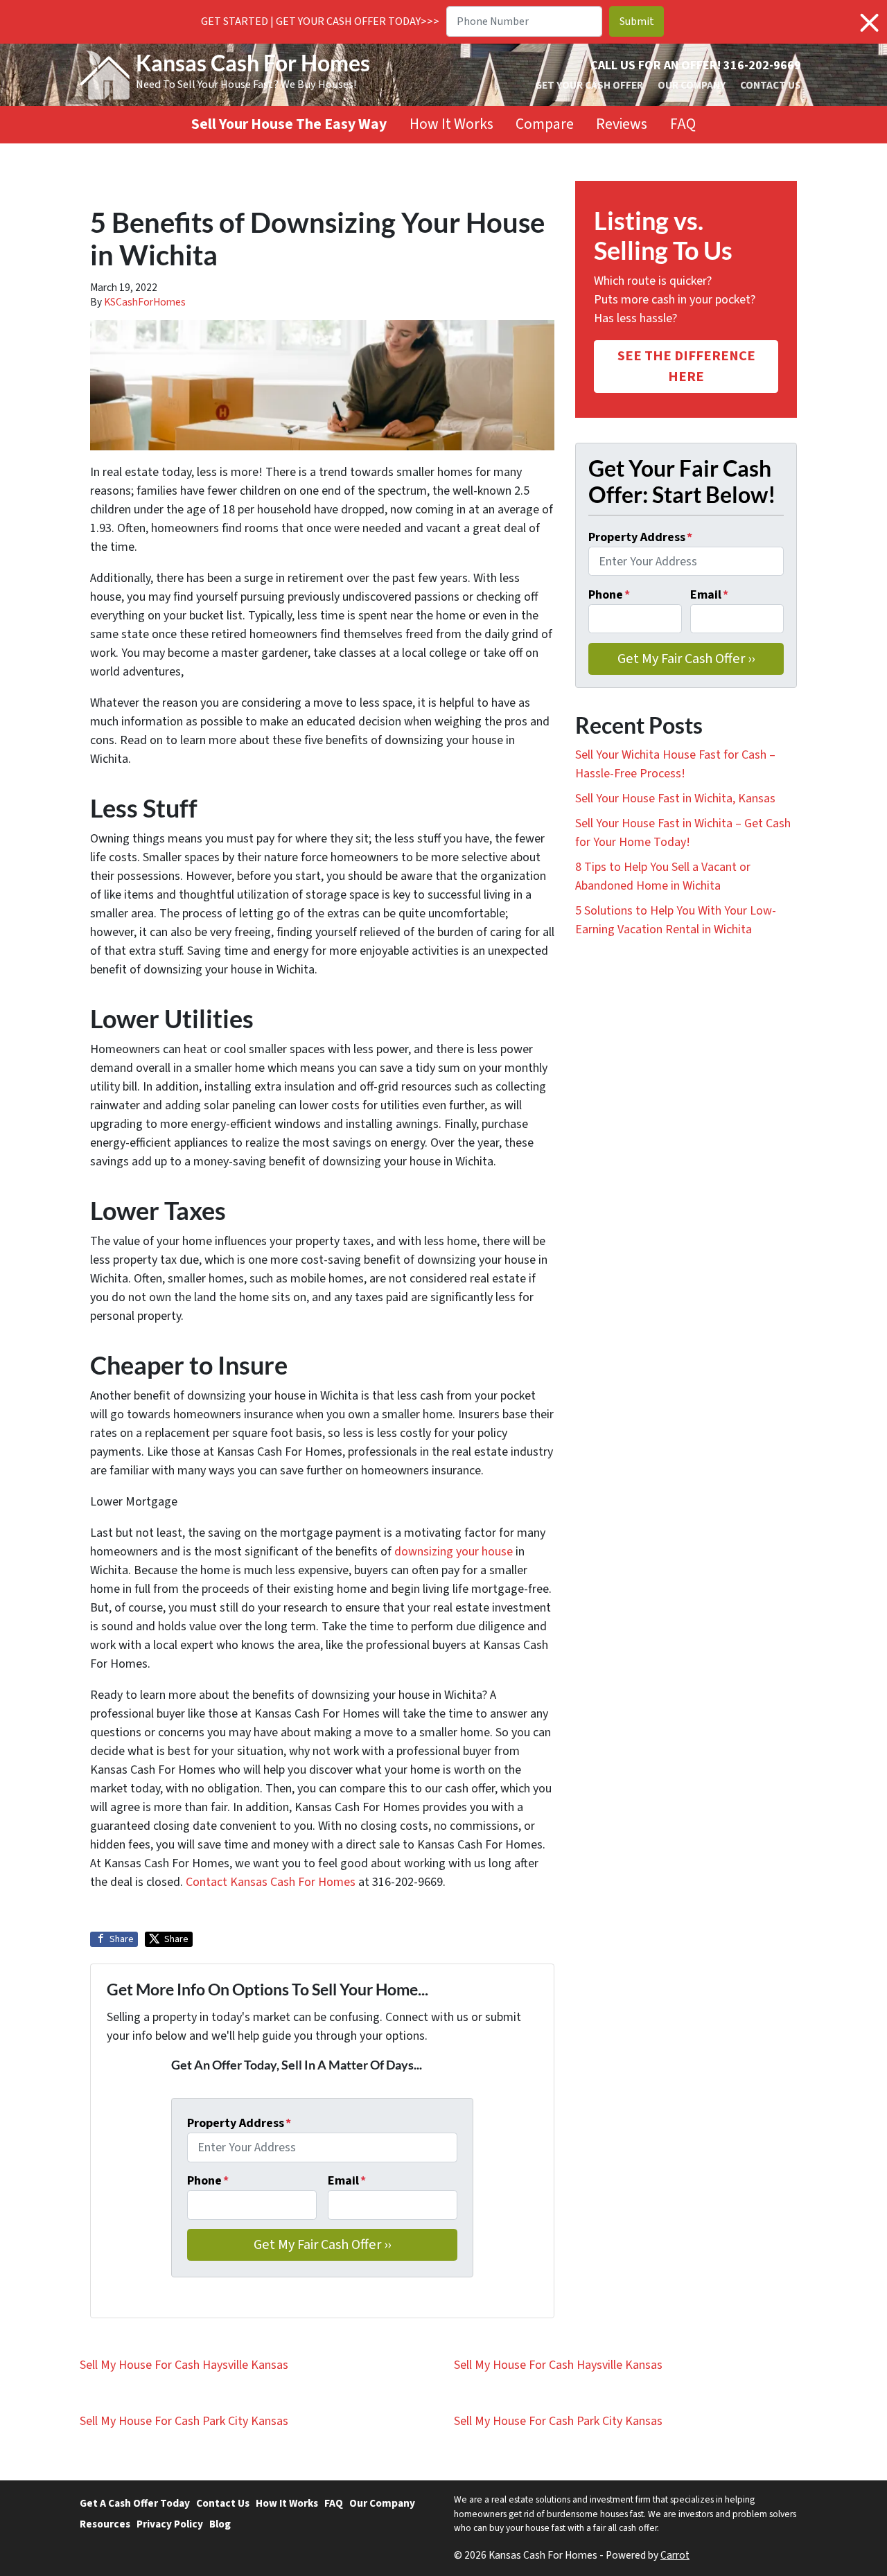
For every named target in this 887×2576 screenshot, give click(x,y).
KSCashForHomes (145, 302)
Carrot (675, 2555)
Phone (208, 2181)
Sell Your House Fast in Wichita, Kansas (675, 799)
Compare (545, 124)
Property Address (239, 2123)
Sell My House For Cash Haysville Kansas (184, 2365)
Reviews (622, 124)
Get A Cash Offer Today (135, 2503)
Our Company (692, 85)
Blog (220, 2524)
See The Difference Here (686, 366)
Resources (105, 2524)
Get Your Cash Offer (589, 85)
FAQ (683, 124)
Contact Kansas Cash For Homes (271, 1882)
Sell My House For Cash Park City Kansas (184, 2421)
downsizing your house (454, 1552)
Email (347, 2181)
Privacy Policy (170, 2524)
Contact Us (771, 85)
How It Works (451, 124)
